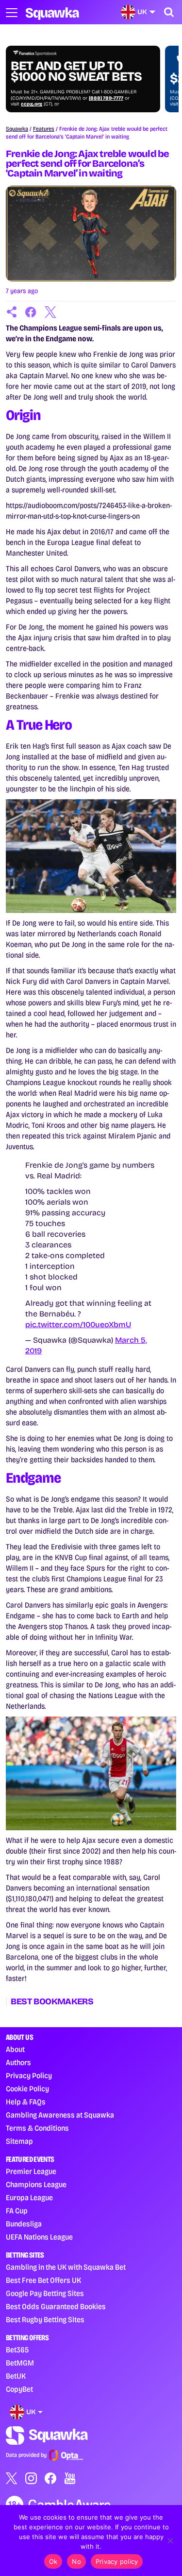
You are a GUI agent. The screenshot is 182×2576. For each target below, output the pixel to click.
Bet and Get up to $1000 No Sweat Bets (76, 71)
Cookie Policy (27, 2089)
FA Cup (17, 2211)
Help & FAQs (26, 2102)
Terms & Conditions (37, 2128)
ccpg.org (32, 104)
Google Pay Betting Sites (45, 2293)
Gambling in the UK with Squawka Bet (66, 2267)
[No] (170, 2541)
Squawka (17, 129)
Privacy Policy (29, 2076)
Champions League (36, 2184)
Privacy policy (117, 2561)
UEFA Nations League (39, 2237)
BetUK (16, 2376)
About (15, 2049)
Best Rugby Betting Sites (45, 2320)
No (76, 2561)
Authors (18, 2062)
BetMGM (20, 2363)
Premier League (31, 2171)
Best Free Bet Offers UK (43, 2280)
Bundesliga (24, 2224)
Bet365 (17, 2350)
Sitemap (19, 2141)
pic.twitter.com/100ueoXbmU (78, 1324)
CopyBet (19, 2389)
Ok (53, 2561)
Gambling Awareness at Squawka (60, 2115)
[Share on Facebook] (31, 312)
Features (44, 129)
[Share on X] (50, 312)
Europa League (29, 2198)
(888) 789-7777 (106, 98)
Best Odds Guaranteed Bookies (56, 2306)
